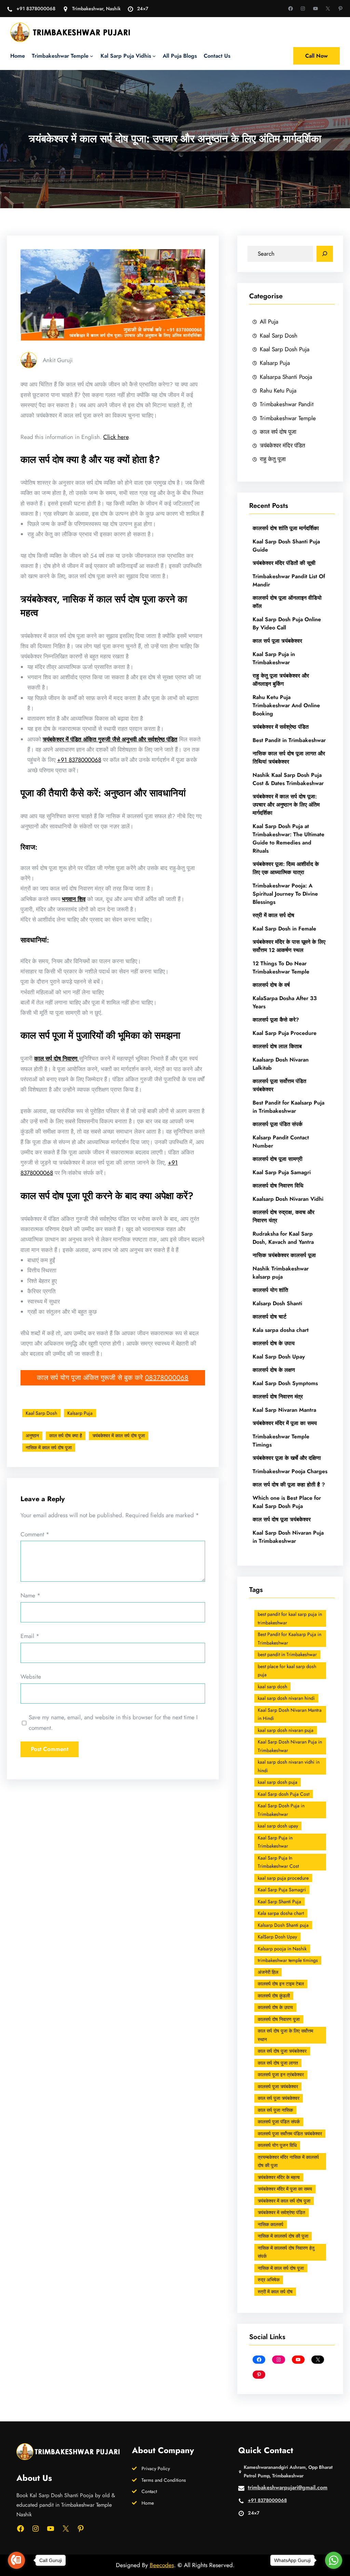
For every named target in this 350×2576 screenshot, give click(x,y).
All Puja (269, 321)
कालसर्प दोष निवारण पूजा (279, 2019)
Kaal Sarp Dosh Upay (279, 1357)
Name (30, 1595)
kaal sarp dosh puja (278, 1782)
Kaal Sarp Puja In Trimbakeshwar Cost (278, 1862)
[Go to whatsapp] (334, 2560)
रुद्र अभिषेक (269, 2280)
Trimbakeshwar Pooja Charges (290, 1471)
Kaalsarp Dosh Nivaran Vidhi (288, 1199)
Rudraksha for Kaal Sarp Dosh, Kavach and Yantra (283, 1238)
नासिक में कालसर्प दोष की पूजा (283, 2236)
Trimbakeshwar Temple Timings (281, 1441)
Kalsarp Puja (80, 1413)
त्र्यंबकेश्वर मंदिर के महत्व (279, 2177)
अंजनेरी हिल (268, 1972)
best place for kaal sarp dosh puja (287, 1671)
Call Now (317, 56)
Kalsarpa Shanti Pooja (286, 377)
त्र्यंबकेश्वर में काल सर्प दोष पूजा (119, 1436)
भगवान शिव (74, 899)
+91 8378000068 (36, 9)
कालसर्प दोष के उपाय (274, 1343)
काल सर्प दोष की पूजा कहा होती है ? (289, 1485)
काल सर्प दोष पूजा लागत (278, 2063)
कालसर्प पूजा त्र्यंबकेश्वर (278, 2087)
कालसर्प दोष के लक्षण (274, 1370)
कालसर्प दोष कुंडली (274, 1996)
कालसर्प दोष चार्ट (270, 1317)
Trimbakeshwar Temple (288, 418)
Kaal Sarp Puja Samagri (282, 1172)
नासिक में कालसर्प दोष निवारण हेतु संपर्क (286, 2252)
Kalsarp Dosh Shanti (277, 1303)
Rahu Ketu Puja (278, 390)
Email (30, 1636)
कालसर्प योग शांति (270, 1290)
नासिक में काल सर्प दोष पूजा (49, 1448)
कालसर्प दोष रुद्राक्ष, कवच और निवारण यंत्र (284, 1216)
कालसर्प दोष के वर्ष (271, 985)
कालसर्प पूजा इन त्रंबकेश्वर (281, 2075)
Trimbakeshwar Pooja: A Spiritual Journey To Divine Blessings (285, 894)
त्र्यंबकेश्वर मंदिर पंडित (282, 445)
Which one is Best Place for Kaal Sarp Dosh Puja (287, 1502)
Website (31, 1676)
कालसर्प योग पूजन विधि (277, 2145)
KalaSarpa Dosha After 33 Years (285, 1002)
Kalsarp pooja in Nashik (282, 1949)
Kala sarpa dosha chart (281, 1330)
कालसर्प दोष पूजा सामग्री (278, 1159)
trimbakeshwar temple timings (288, 1960)
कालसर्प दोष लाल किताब (277, 1046)
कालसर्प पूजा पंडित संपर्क (278, 1124)
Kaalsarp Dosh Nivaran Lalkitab (281, 1064)
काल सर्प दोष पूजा (278, 432)
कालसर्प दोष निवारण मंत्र (278, 1397)
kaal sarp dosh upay (278, 1826)
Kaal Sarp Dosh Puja (285, 349)
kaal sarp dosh (272, 1687)
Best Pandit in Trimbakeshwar (289, 740)
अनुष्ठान (32, 1436)
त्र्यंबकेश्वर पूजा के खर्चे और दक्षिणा (287, 1458)
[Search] (325, 254)
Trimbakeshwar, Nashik (96, 9)
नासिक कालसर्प (271, 2224)
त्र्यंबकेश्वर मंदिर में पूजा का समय (285, 1423)
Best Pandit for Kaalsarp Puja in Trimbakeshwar (288, 1107)
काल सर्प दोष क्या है (66, 1436)
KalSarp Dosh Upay (277, 1937)
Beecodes (162, 2565)
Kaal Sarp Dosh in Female (284, 929)
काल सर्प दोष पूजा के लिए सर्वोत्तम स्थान (285, 2035)
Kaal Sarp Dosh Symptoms (285, 1383)
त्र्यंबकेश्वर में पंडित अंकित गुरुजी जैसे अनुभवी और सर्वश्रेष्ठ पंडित (110, 739)
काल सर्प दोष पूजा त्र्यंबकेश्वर (282, 1519)
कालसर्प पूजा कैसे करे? (276, 1020)
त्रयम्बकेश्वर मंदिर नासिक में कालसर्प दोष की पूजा (288, 2161)
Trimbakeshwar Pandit (287, 404)
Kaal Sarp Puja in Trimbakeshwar (274, 658)
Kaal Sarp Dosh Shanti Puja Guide (286, 546)
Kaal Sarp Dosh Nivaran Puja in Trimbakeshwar (288, 1537)
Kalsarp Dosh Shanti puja (283, 1925)
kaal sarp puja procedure (283, 1878)
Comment (35, 1534)
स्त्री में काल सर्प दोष (273, 915)
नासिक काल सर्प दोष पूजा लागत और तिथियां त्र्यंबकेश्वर (289, 758)
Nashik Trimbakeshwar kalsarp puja (281, 1273)
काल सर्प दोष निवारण (57, 1058)
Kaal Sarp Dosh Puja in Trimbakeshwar (281, 1810)
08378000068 (167, 1378)
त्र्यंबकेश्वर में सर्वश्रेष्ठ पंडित (281, 727)
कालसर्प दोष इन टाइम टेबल (281, 1984)
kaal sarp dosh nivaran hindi (286, 1698)
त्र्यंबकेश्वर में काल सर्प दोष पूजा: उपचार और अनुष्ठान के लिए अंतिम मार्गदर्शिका (286, 805)
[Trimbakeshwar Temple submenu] (92, 56)
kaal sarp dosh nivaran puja (286, 1730)
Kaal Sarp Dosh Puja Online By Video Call (287, 623)
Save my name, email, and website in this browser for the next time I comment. (113, 1722)
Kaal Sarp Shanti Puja (279, 1902)
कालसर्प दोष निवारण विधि (278, 1186)
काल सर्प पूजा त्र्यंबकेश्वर (277, 641)
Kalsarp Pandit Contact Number (281, 1142)
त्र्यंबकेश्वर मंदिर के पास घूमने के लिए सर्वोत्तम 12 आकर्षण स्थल (289, 946)
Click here (116, 437)
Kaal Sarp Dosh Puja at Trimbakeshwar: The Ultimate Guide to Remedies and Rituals (288, 838)
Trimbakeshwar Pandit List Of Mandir (289, 580)
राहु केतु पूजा (273, 459)
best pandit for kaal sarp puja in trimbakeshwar (290, 1618)
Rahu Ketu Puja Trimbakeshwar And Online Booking (286, 705)
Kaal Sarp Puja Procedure (285, 1033)
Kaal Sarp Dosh (41, 1413)
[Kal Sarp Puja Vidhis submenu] (154, 56)
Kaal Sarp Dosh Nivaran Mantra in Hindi (290, 1714)
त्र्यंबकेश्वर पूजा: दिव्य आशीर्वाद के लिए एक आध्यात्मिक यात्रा (286, 868)
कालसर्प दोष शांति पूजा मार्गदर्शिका (286, 528)
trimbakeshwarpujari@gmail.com (288, 2487)
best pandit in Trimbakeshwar (287, 1654)
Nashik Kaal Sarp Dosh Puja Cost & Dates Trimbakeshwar (288, 779)
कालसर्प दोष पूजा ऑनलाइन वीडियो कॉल (287, 602)
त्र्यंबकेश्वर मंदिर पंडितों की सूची (285, 563)
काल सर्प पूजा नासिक (275, 2110)
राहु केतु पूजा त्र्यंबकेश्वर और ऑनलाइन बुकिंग (281, 680)
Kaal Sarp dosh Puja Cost (284, 1794)
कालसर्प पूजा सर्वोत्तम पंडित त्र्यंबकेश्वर (279, 1085)
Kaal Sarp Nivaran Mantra (284, 1410)
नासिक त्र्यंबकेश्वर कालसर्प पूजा (284, 1255)
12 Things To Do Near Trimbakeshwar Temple (281, 967)
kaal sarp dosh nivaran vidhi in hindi (289, 1766)
